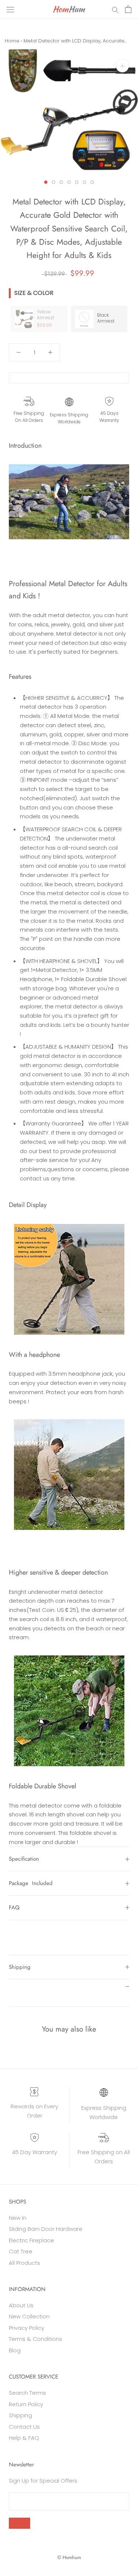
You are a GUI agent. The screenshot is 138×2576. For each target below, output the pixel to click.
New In (18, 2218)
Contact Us (24, 2427)
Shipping (20, 1967)
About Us (21, 2305)
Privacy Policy (26, 2328)
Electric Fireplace (31, 2240)
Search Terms (27, 2393)
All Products (24, 2263)
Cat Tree (21, 2251)
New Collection (29, 2316)
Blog (15, 2350)
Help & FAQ (24, 2438)
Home (12, 41)
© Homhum (69, 2557)
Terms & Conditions (36, 2339)
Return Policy (26, 2404)
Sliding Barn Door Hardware (46, 2229)
